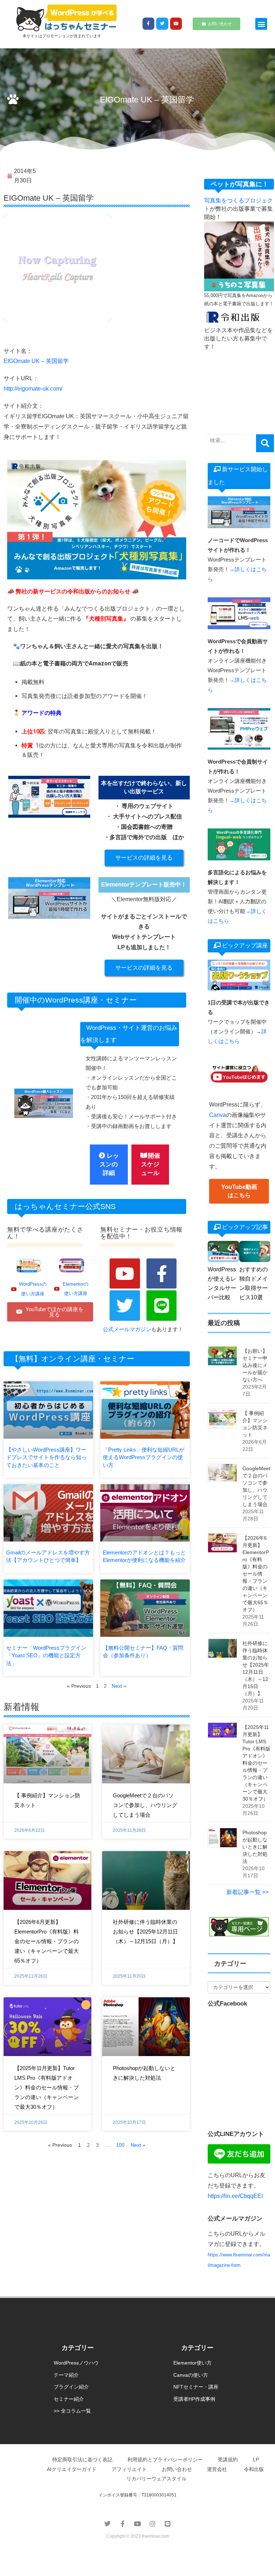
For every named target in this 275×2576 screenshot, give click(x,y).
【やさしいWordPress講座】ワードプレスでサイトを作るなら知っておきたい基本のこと (46, 1457)
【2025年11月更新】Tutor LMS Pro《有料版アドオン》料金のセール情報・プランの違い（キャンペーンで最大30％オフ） (47, 2087)
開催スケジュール (151, 1165)
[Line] (162, 1306)
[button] (261, 24)
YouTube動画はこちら (239, 1191)
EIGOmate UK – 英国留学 (36, 361)
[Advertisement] (239, 385)
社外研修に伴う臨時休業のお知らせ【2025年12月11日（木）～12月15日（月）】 (145, 1932)
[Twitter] (162, 24)
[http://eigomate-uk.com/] (57, 268)
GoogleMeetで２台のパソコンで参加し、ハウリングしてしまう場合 (145, 1805)
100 (120, 2145)
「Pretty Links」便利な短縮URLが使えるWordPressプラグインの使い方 (144, 1457)
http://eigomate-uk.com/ (33, 389)
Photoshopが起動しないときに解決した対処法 (255, 1847)
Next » (119, 1686)
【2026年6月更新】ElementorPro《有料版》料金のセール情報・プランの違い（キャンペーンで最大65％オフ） (47, 1941)
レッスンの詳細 (109, 1165)
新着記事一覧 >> (247, 1892)
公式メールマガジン (127, 1329)
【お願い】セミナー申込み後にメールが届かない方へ (255, 1365)
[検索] (265, 443)
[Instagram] (153, 2524)
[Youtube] (176, 24)
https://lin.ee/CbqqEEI (235, 2196)
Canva (218, 1115)
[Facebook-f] (149, 24)
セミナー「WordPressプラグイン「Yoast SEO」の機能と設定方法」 (46, 1655)
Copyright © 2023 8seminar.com (138, 2536)
